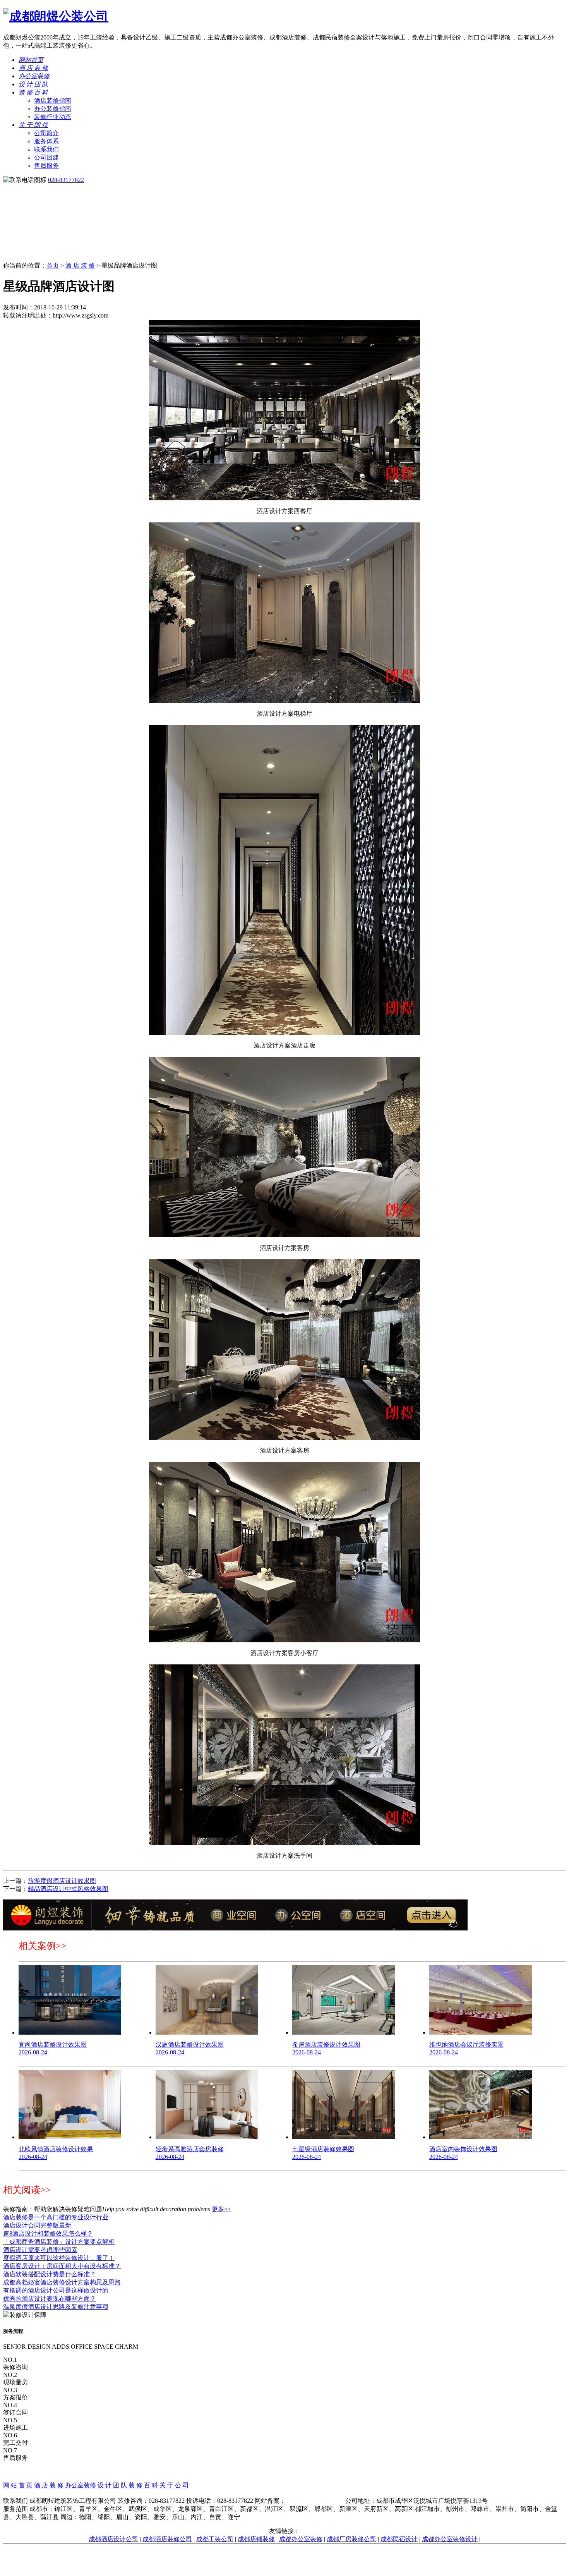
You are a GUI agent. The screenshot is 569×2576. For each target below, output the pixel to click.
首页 (53, 265)
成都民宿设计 (399, 2539)
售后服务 (46, 166)
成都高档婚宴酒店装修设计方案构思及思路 (62, 2282)
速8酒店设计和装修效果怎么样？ (48, 2233)
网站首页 (31, 60)
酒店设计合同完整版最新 (37, 2225)
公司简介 (46, 133)
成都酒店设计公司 (113, 2539)
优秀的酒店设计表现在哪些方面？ (50, 2299)
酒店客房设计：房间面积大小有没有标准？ (62, 2266)
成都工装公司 (215, 2539)
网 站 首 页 (18, 2485)
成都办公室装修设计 (450, 2539)
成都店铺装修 (256, 2539)
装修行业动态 (53, 117)
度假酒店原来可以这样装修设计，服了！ (59, 2258)
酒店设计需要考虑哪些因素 (40, 2250)
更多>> (221, 2209)
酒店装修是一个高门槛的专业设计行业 (56, 2217)
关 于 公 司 (174, 2485)
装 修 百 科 (33, 92)
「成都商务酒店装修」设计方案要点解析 (59, 2242)
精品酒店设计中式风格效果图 (68, 1889)
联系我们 (46, 149)
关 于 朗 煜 (33, 125)
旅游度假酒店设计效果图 (62, 1881)
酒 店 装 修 (33, 68)
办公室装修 (34, 76)
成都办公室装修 (301, 2539)
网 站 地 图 (284, 2493)
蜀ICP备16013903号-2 (315, 2501)
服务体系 (46, 141)
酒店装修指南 (53, 100)
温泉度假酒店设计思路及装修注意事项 (56, 2307)
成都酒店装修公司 (167, 2539)
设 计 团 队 (33, 84)
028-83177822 (66, 180)
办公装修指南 (53, 109)
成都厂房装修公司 (351, 2539)
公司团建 (46, 157)
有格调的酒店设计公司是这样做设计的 (56, 2290)
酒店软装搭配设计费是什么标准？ (50, 2274)
